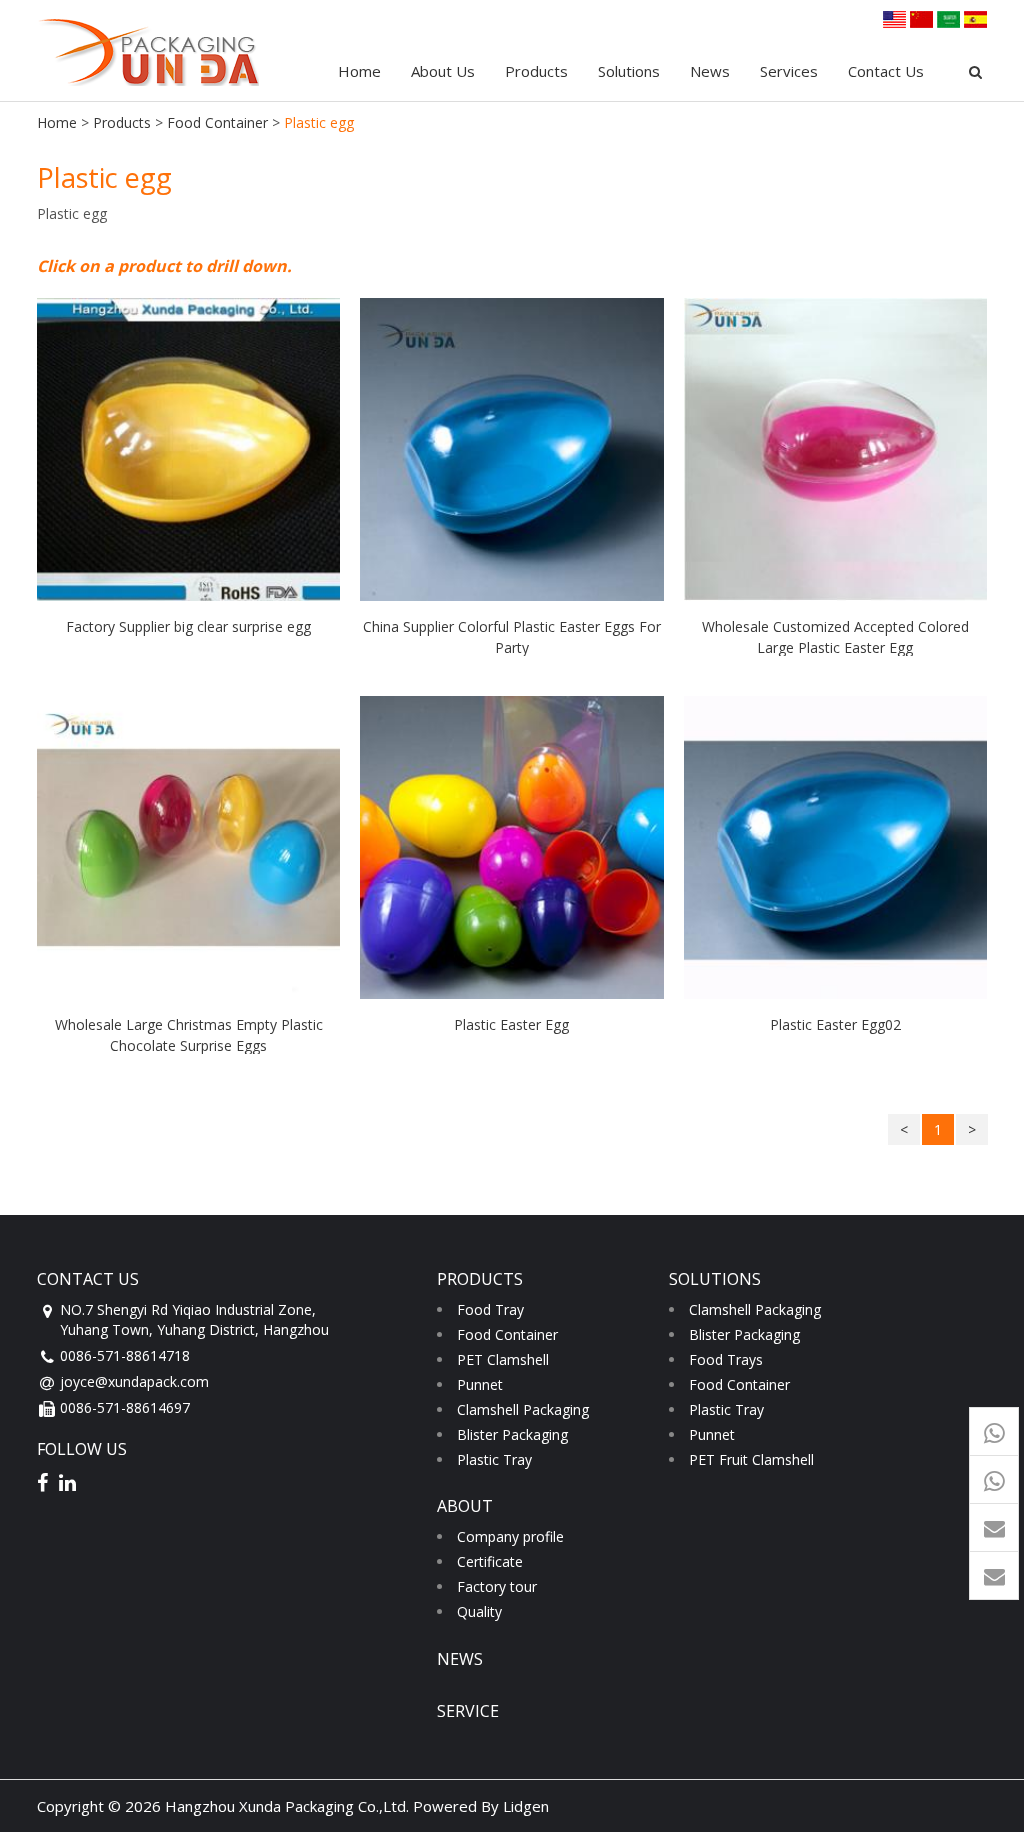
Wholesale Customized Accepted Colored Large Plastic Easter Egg (835, 636)
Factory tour (497, 1586)
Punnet (480, 1384)
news (460, 1659)
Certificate (490, 1561)
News (710, 71)
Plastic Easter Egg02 (835, 1024)
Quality (479, 1611)
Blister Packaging (512, 1434)
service (468, 1711)
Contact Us (886, 71)
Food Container (217, 122)
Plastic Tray (494, 1459)
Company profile (510, 1536)
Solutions (629, 71)
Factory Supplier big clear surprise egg (188, 626)
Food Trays (726, 1359)
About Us (443, 71)
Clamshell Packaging (523, 1409)
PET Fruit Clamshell (751, 1459)
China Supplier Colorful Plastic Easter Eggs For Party (512, 636)
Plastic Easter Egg (511, 1024)
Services (789, 71)
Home (359, 71)
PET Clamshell (503, 1359)
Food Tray (490, 1309)
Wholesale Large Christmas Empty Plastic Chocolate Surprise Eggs (189, 1034)
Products (536, 71)
